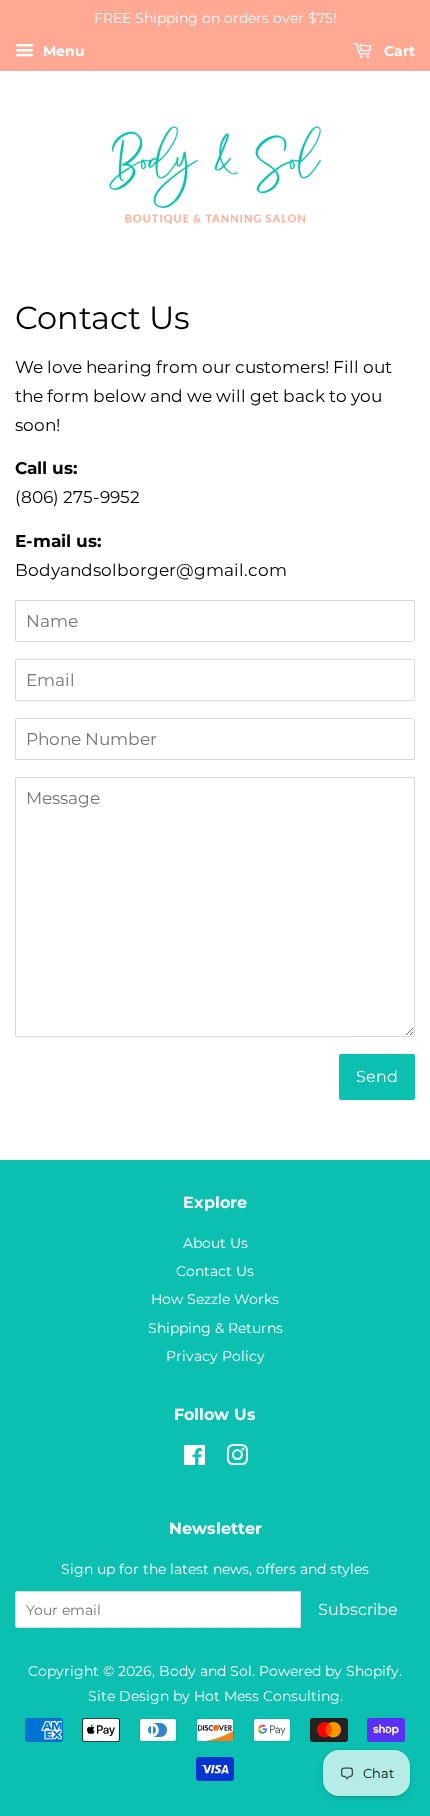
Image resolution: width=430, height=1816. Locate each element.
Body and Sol (205, 1671)
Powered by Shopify (329, 1671)
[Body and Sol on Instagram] (237, 1459)
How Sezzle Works (215, 1299)
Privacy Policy (215, 1356)
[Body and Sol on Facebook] (194, 1459)
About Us (215, 1243)
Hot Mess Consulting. (268, 1696)
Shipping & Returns (215, 1328)
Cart (397, 51)
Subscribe (358, 1609)
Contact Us (215, 1271)
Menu (62, 51)
